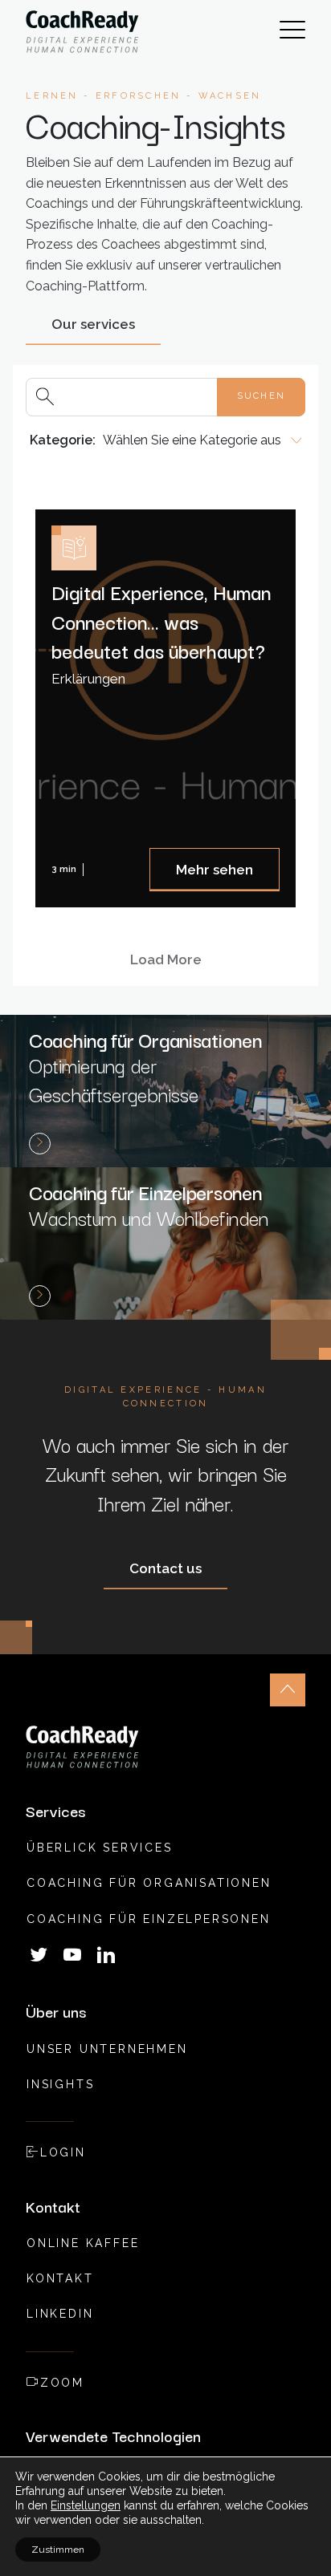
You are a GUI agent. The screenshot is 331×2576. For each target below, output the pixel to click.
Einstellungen (86, 2505)
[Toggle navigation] (292, 32)
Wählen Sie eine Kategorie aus (192, 440)
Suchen (261, 396)
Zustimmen (58, 2550)
